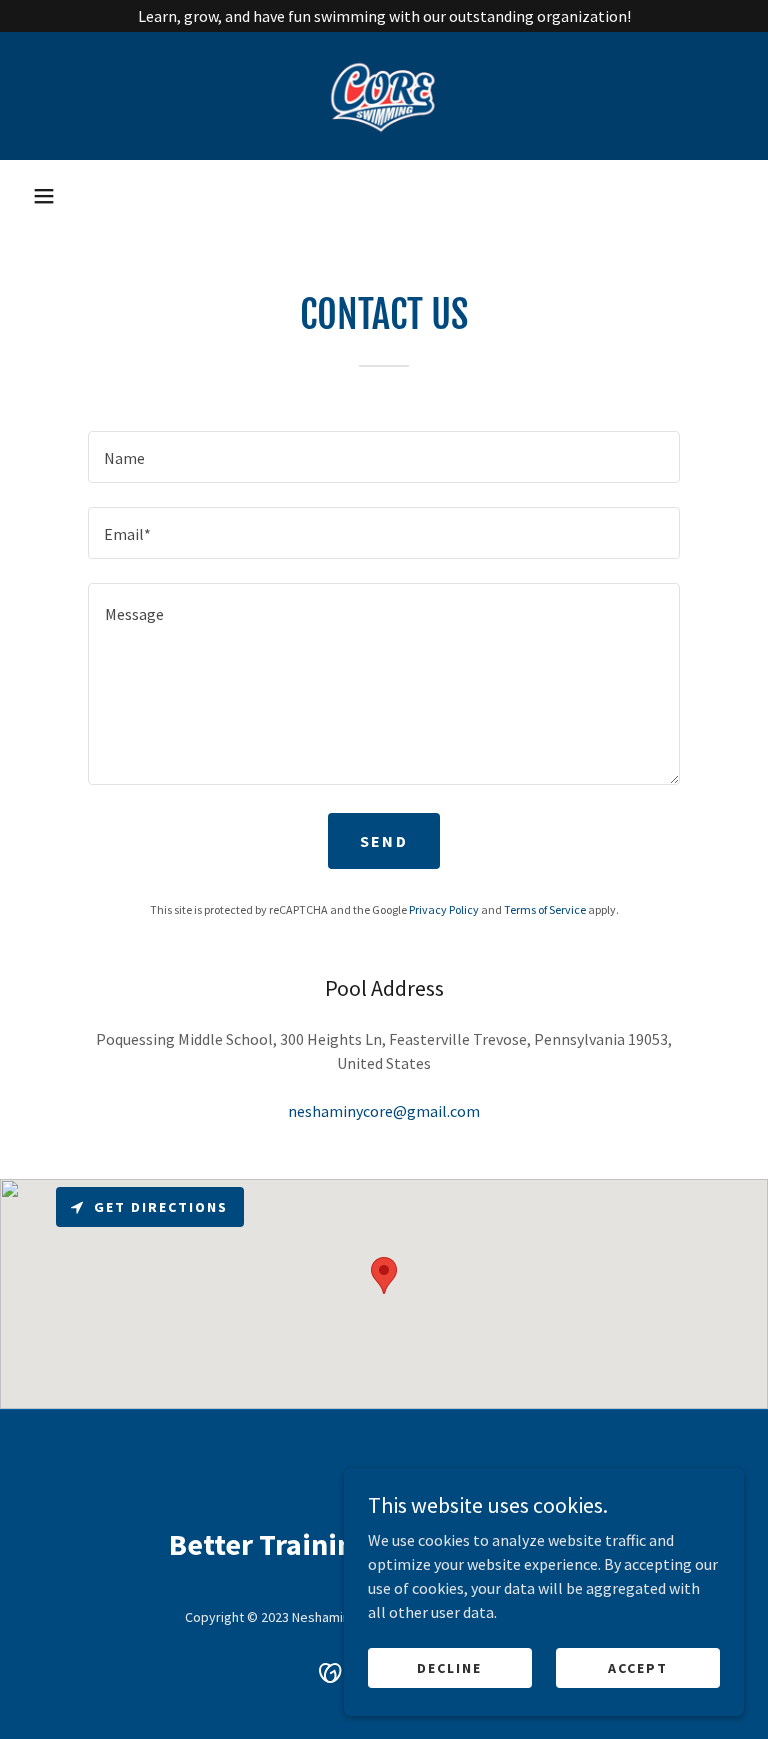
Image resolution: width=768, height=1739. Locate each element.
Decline (449, 1667)
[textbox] (384, 457)
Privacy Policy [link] (444, 909)
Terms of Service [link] (545, 909)
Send (384, 841)
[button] (44, 196)
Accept (638, 1667)
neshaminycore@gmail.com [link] (384, 1111)
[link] (384, 96)
